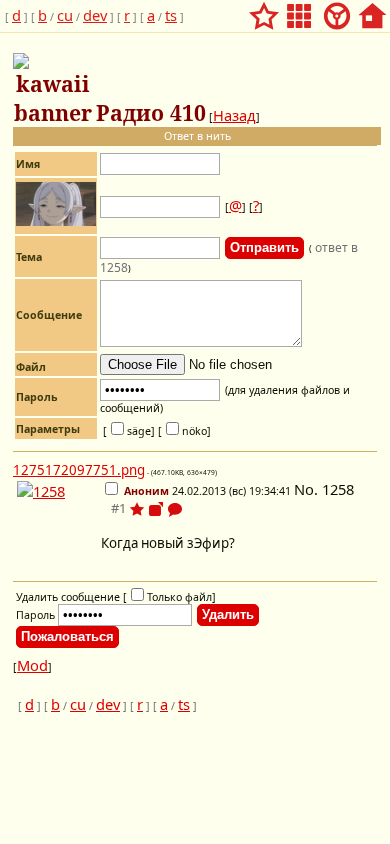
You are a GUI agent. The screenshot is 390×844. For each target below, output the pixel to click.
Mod (32, 665)
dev (95, 15)
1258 (338, 489)
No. (308, 489)
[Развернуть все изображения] (156, 509)
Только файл (179, 597)
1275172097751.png (79, 470)
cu (65, 15)
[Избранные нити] (264, 10)
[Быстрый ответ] (175, 511)
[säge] (129, 431)
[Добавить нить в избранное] (137, 509)
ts (171, 15)
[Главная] (372, 10)
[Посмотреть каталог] (299, 10)
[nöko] (184, 431)
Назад (234, 115)
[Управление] (337, 10)
